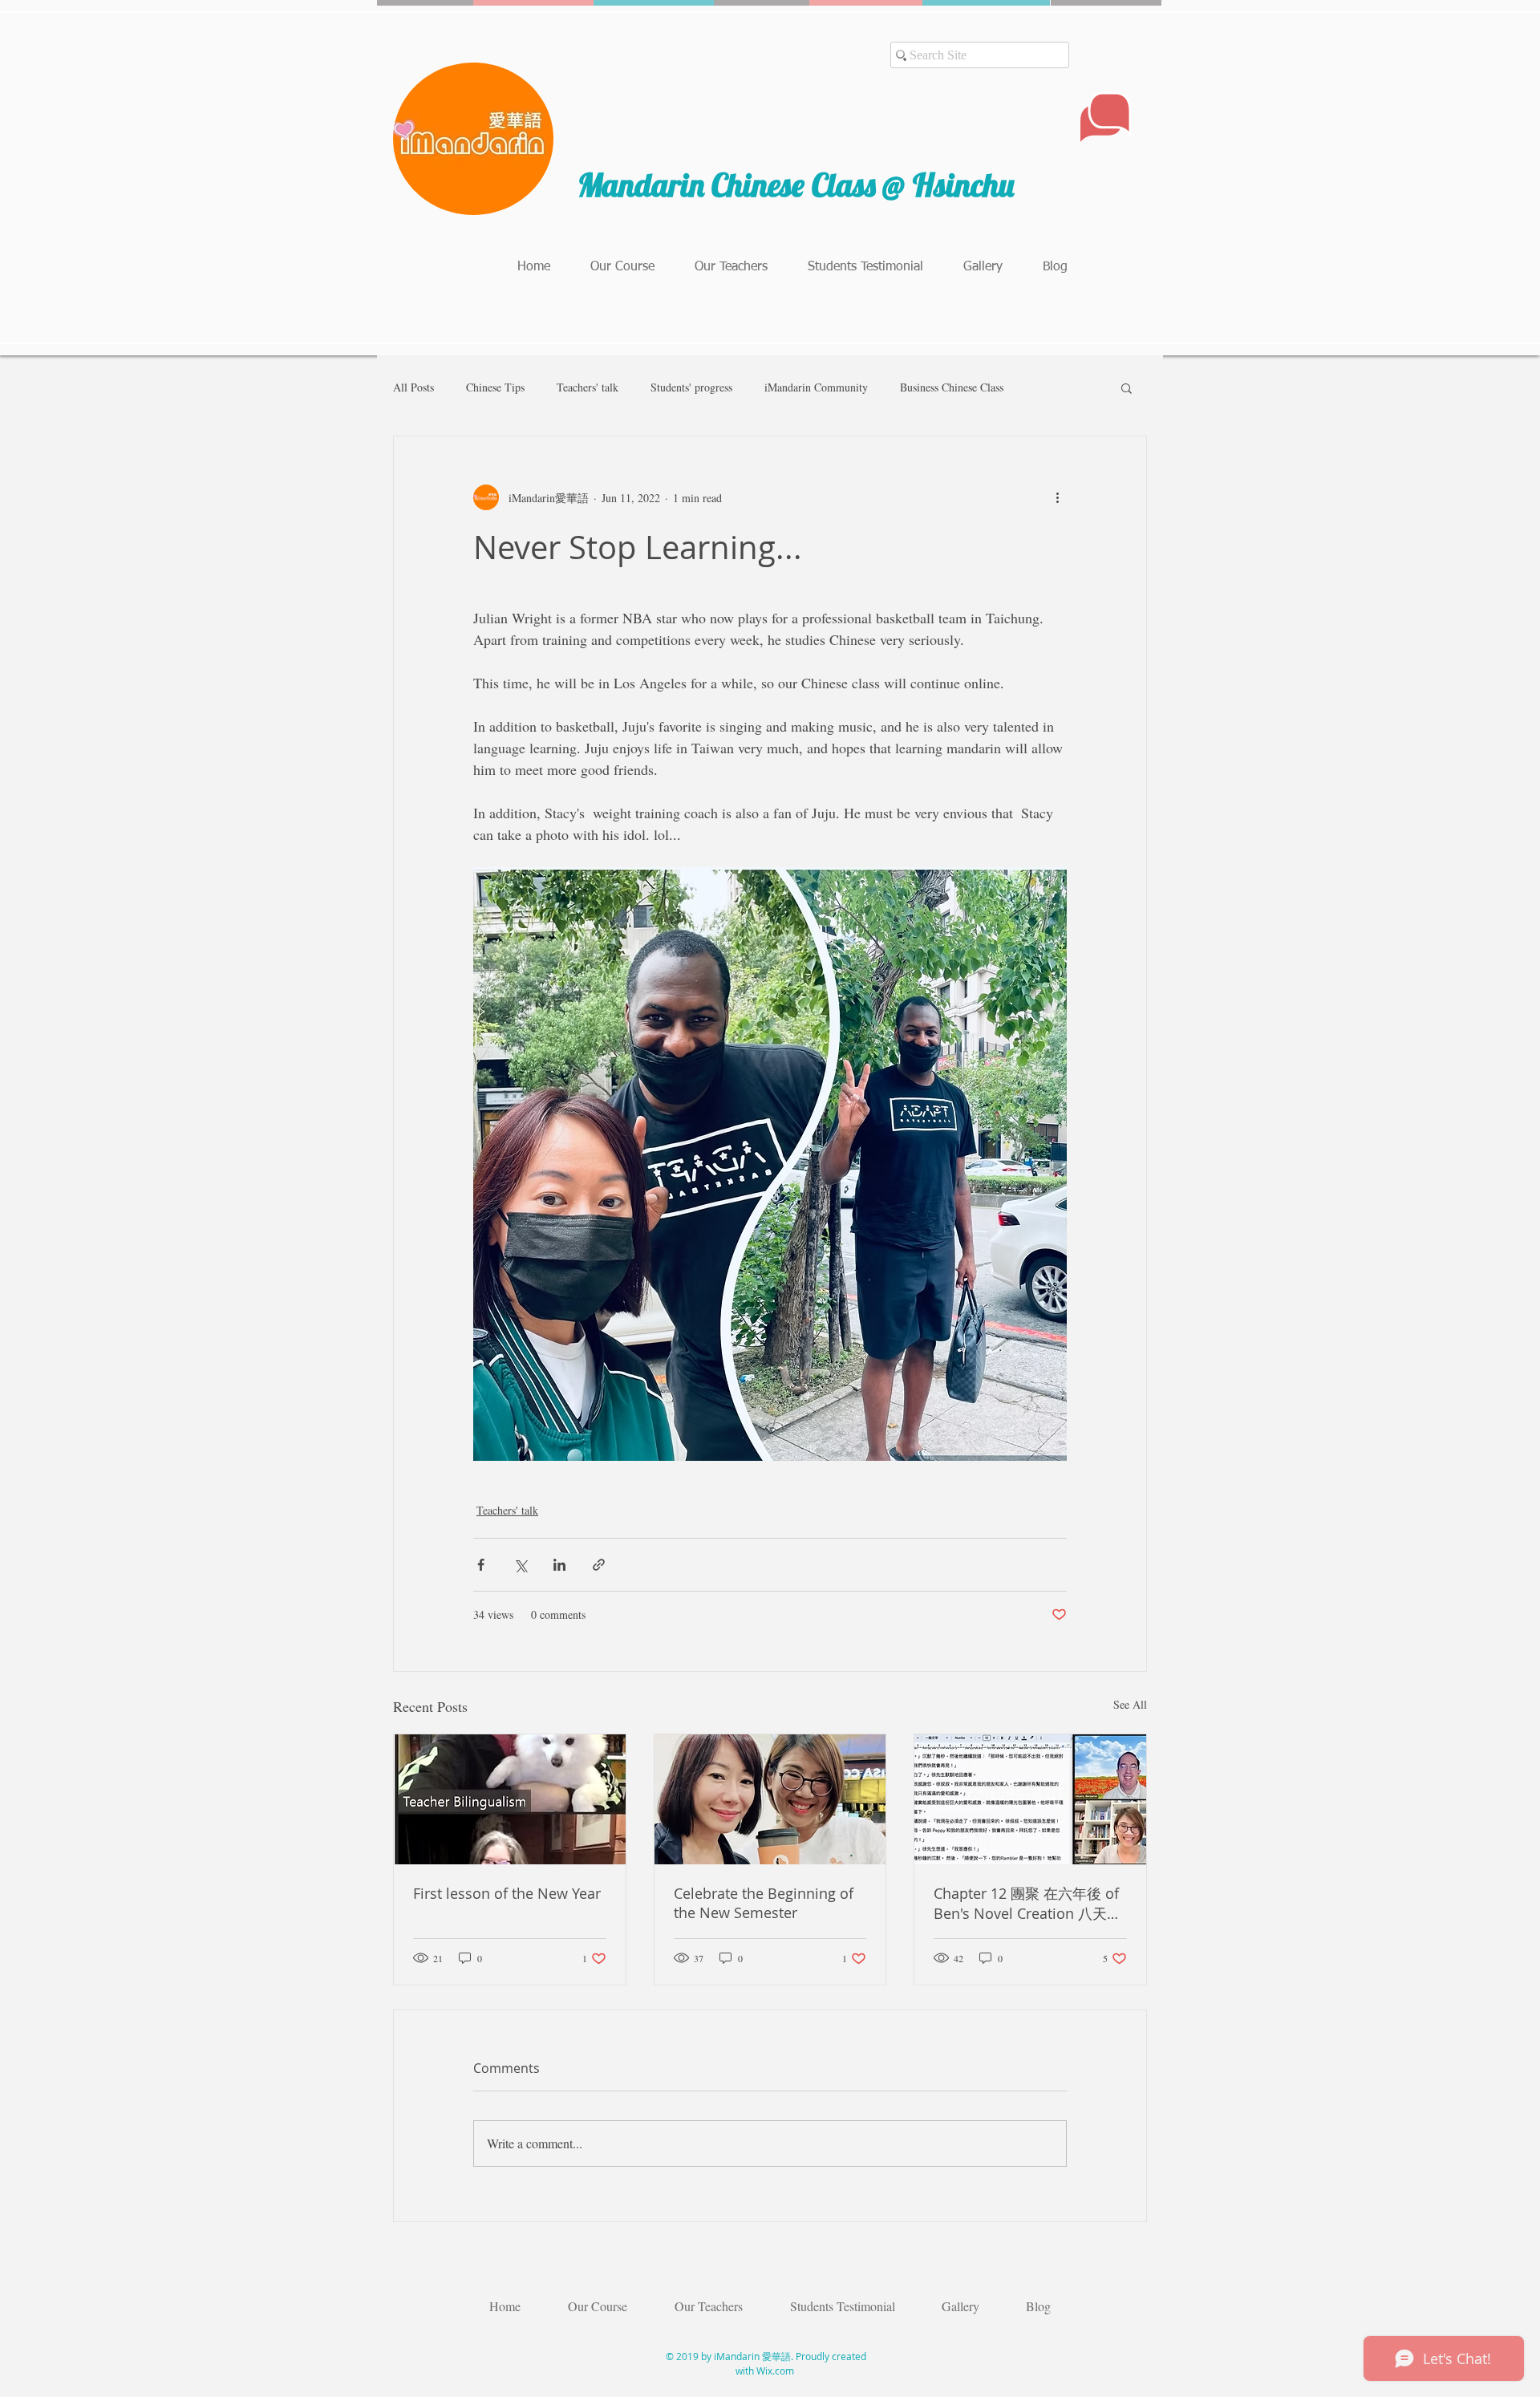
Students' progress (691, 387)
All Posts (413, 387)
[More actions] (1057, 497)
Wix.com (775, 2371)
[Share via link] (599, 1565)
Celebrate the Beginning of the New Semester (764, 1903)
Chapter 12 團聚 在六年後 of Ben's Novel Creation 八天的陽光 (1027, 1904)
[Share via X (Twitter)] (520, 1565)
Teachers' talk (588, 387)
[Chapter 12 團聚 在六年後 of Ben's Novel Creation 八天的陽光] (1030, 1799)
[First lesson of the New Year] (510, 1799)
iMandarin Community (816, 387)
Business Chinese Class (952, 387)
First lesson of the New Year (507, 1893)
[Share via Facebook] (481, 1565)
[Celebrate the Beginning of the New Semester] (770, 1799)
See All (1130, 1704)
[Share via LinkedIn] (559, 1565)
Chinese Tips (495, 387)
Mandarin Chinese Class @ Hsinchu (799, 185)
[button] (1127, 387)
